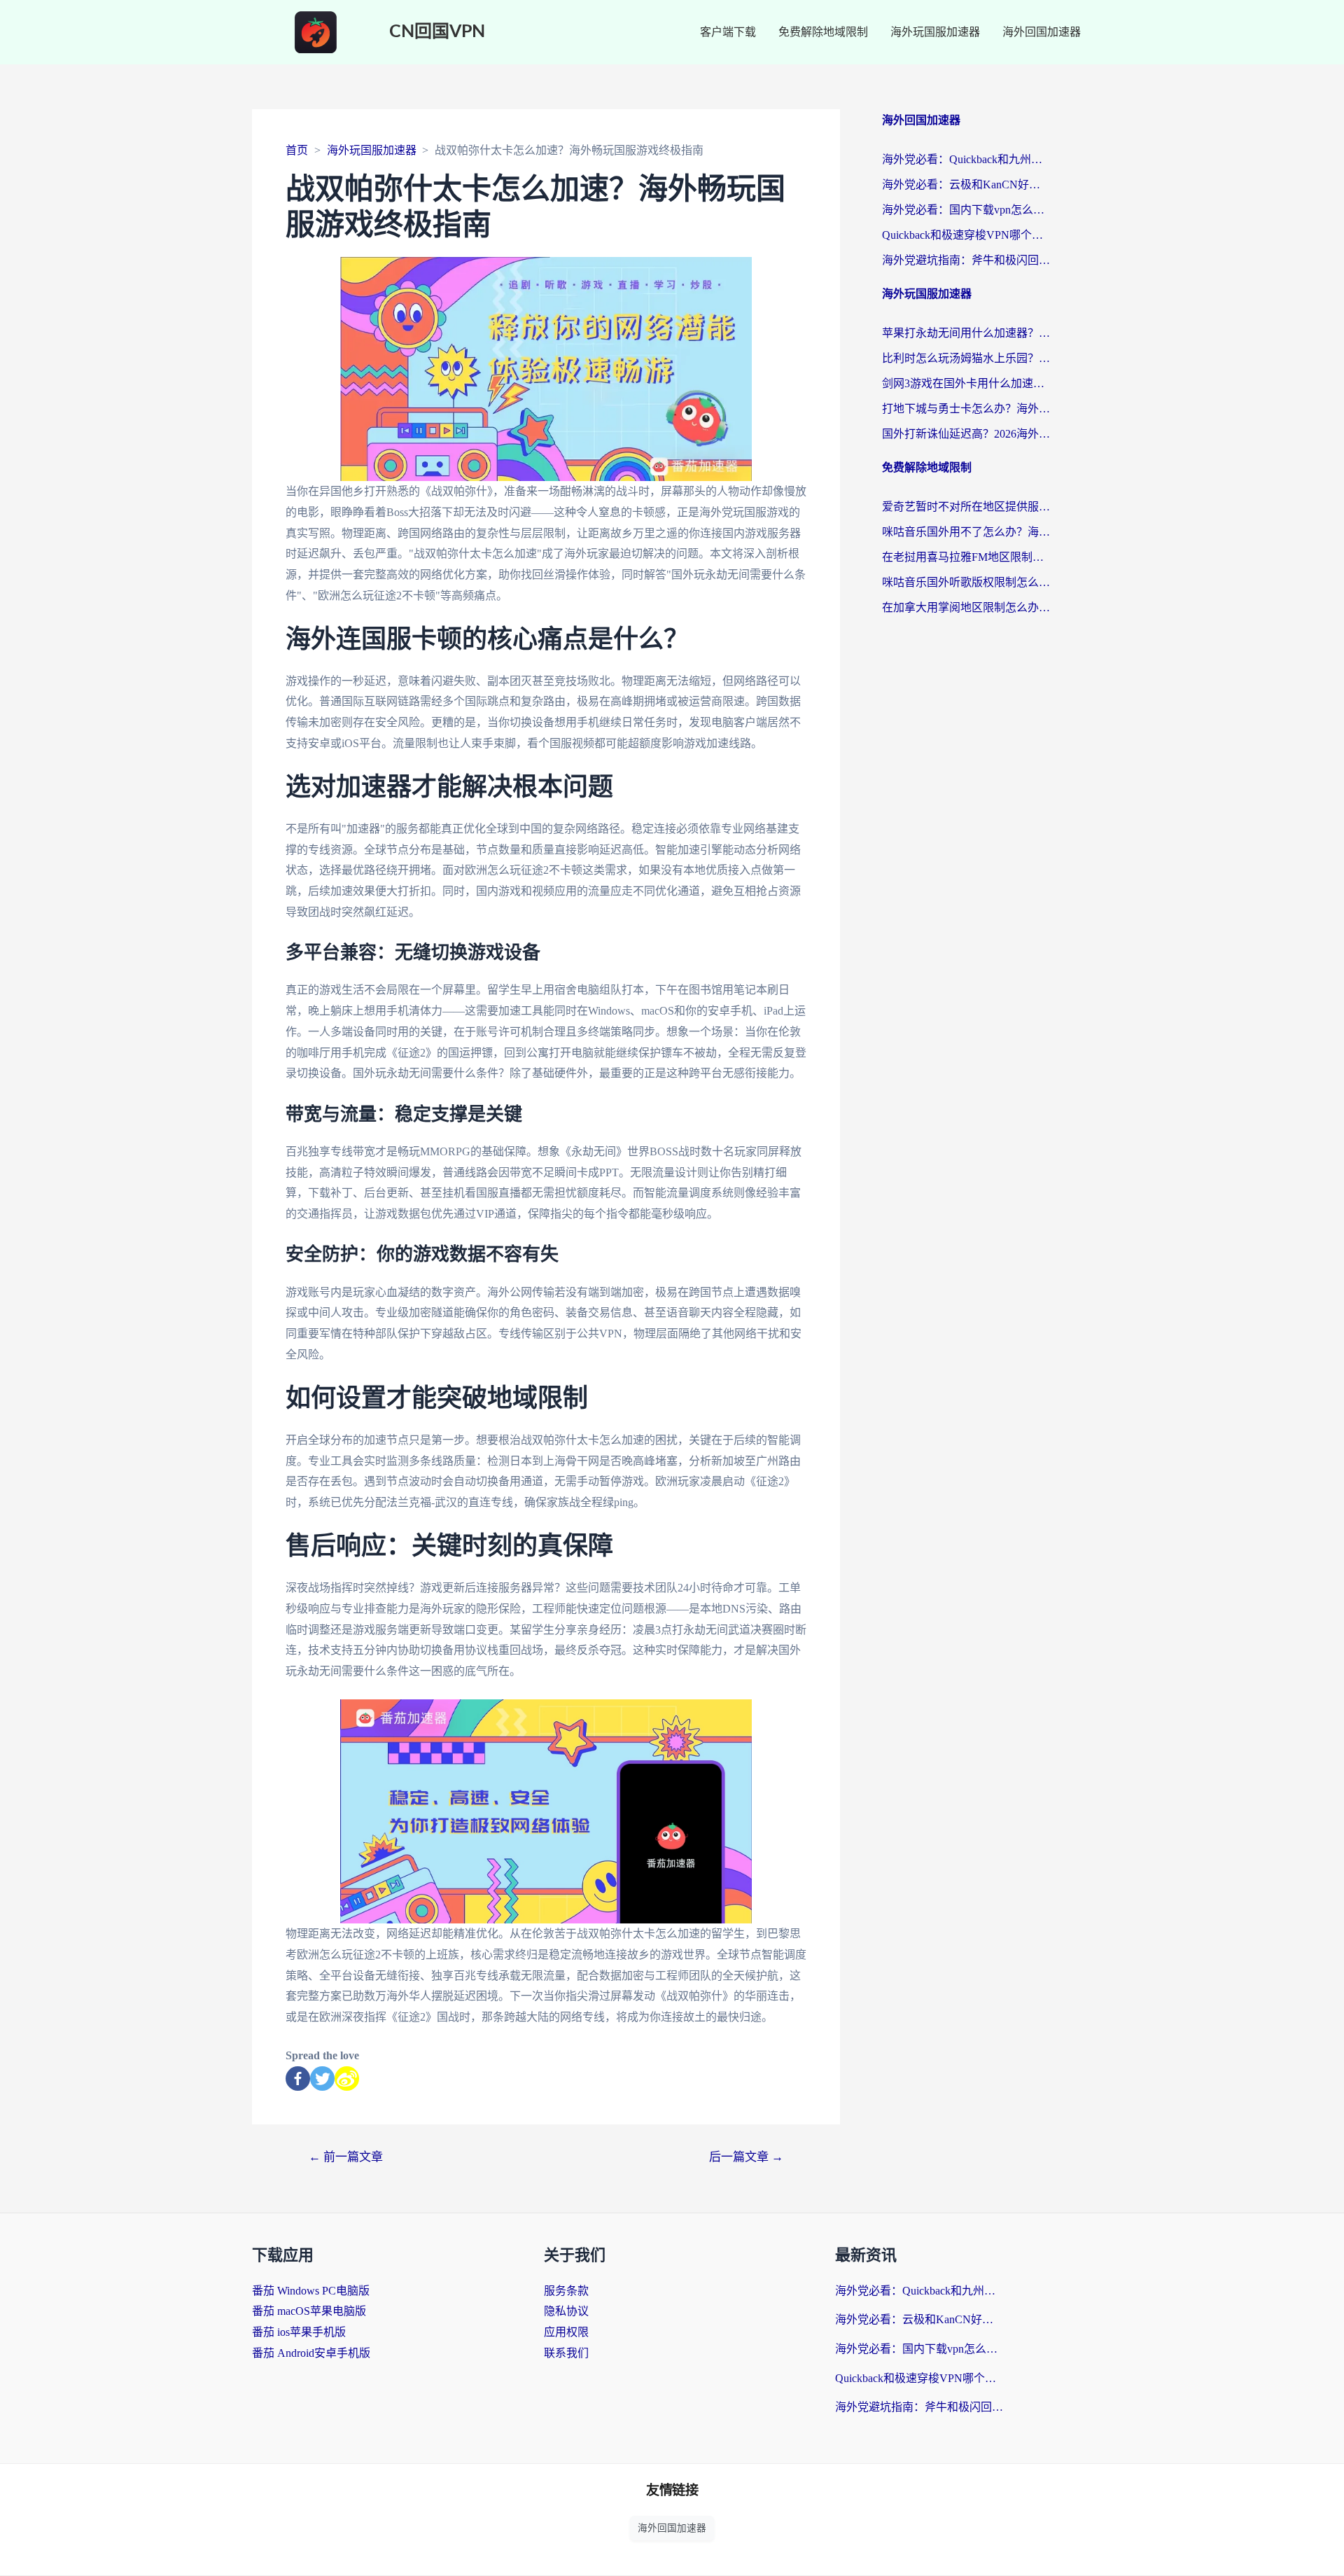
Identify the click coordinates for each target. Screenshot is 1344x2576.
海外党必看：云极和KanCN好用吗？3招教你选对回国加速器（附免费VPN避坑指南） (966, 185)
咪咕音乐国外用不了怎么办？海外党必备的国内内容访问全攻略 (966, 532)
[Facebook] (298, 2079)
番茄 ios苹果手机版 (299, 2332)
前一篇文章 (346, 2157)
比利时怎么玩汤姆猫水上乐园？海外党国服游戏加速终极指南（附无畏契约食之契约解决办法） (966, 358)
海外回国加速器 (1042, 32)
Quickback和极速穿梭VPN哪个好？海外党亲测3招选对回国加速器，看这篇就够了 (966, 235)
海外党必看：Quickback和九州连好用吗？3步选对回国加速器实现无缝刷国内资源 (966, 159)
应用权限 (566, 2332)
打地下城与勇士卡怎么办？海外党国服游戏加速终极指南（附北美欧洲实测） (966, 409)
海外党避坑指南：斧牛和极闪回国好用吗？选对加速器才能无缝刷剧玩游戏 (966, 260)
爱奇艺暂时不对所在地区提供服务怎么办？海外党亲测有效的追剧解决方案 (966, 507)
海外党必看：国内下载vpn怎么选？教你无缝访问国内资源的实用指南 (966, 210)
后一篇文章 (746, 2157)
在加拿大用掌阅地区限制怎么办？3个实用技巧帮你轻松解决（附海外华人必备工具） (966, 607)
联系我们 (566, 2353)
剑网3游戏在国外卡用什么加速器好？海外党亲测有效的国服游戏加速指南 (966, 383)
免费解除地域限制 (823, 32)
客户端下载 (728, 32)
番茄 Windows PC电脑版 (311, 2291)
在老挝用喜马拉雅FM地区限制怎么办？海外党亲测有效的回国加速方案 (966, 557)
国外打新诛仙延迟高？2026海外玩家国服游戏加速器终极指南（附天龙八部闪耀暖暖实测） (966, 434)
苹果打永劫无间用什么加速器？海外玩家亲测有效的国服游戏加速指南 (966, 333)
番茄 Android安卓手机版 (311, 2353)
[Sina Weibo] (347, 2079)
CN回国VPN (437, 32)
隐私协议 (566, 2311)
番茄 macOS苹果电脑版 (309, 2311)
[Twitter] (322, 2079)
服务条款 (566, 2291)
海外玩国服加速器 (935, 32)
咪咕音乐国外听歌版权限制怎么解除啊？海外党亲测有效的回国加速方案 (966, 582)
